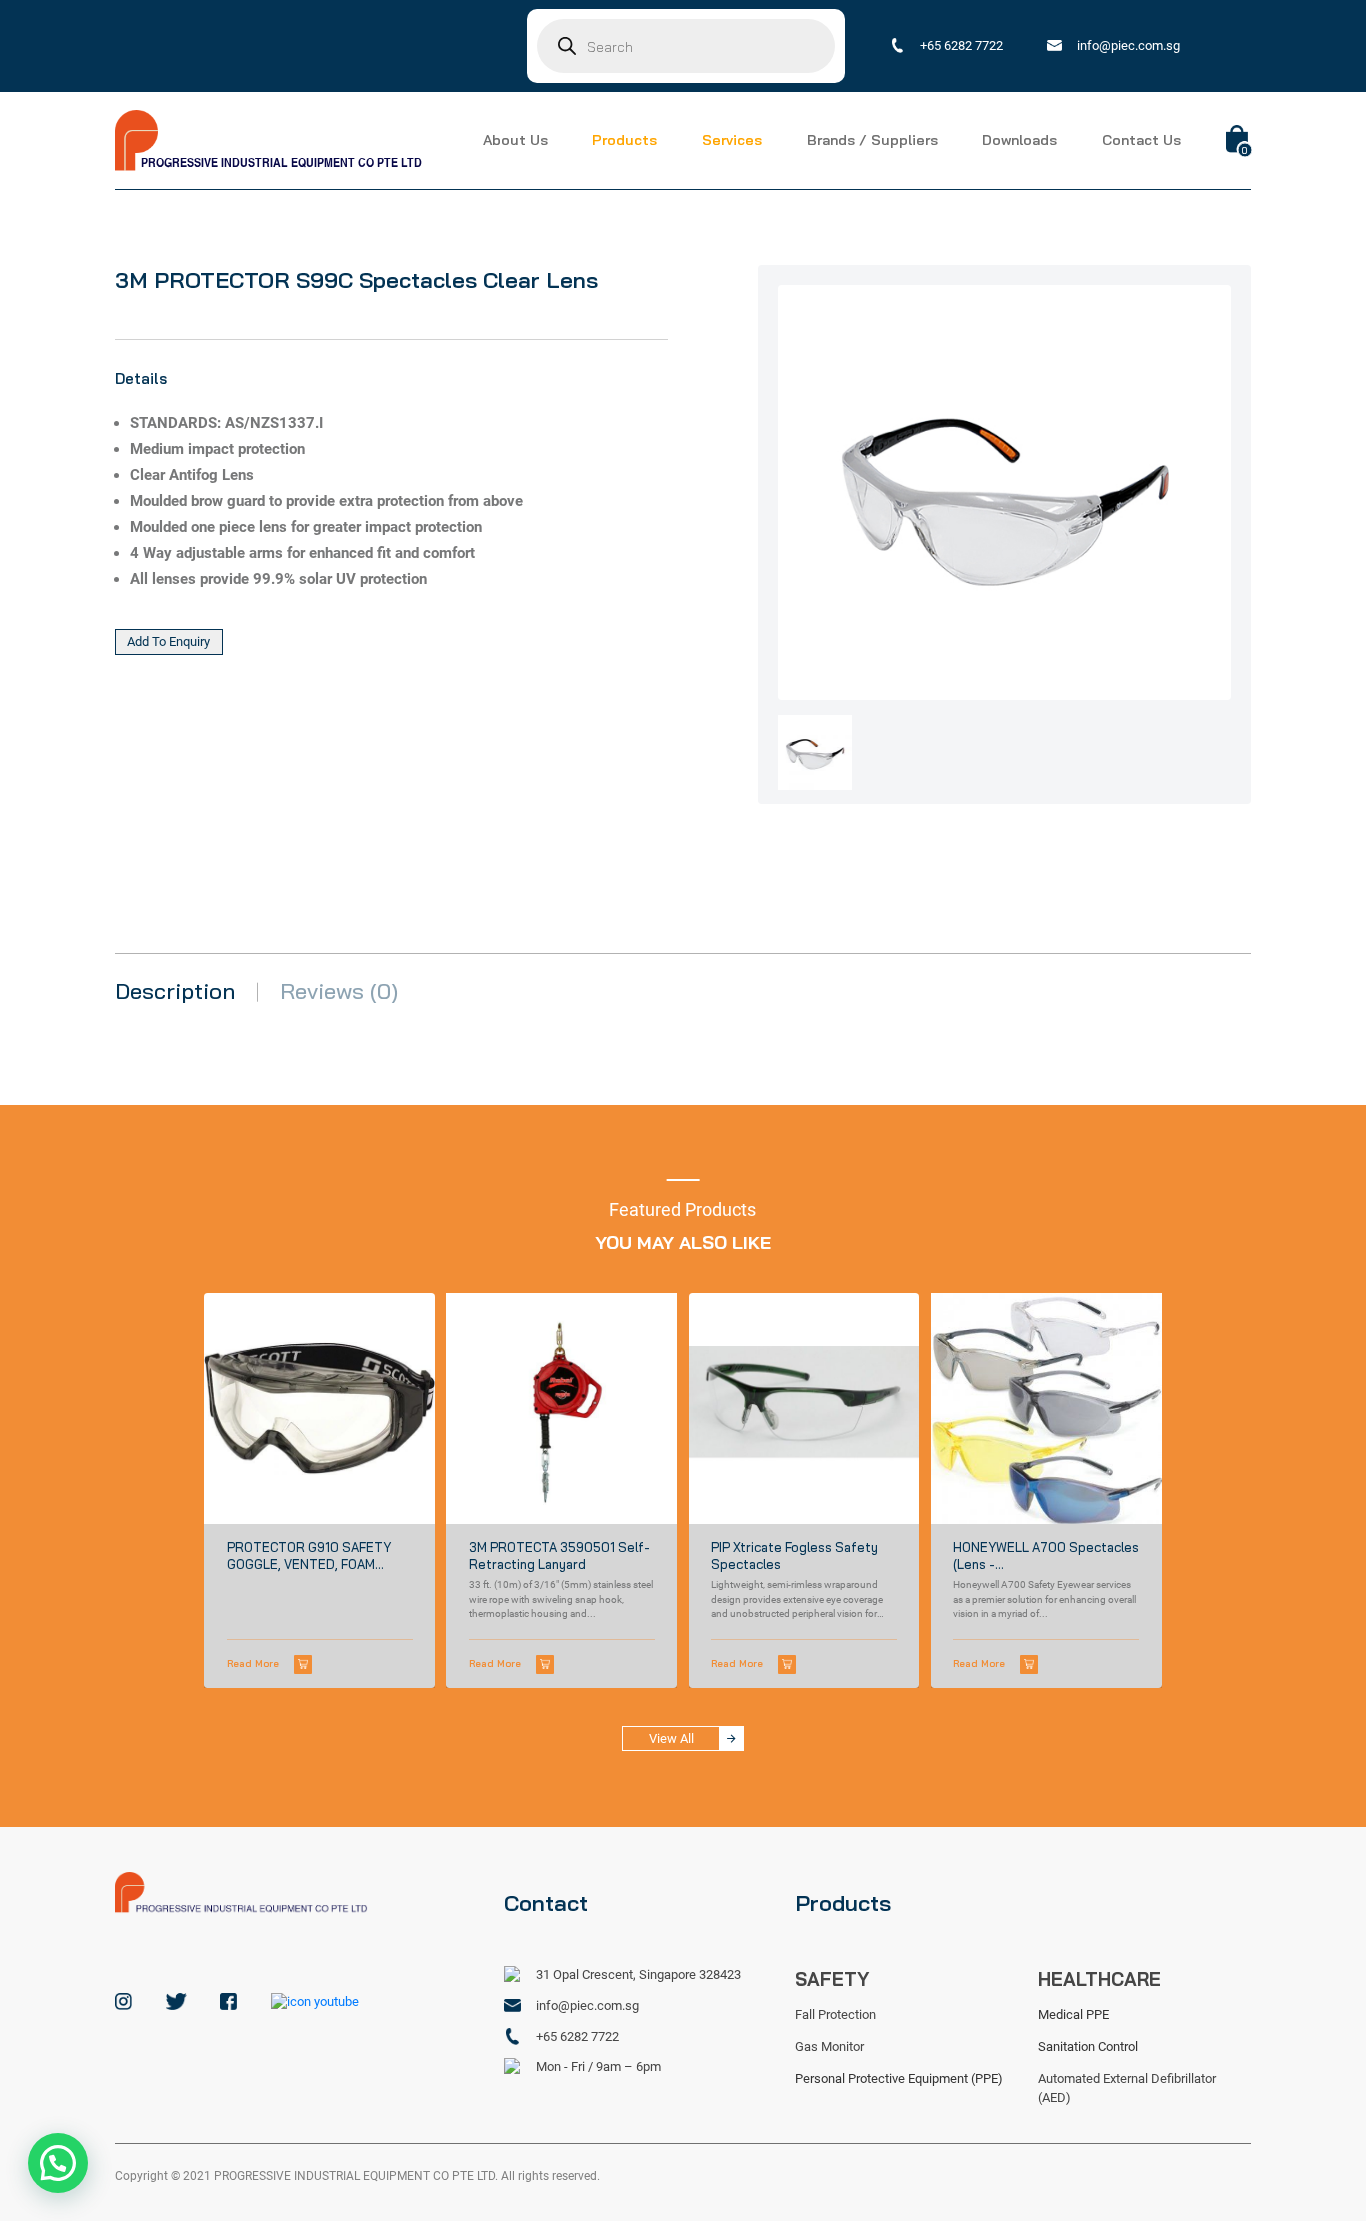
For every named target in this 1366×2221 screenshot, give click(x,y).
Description (175, 992)
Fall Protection (835, 2014)
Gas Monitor (829, 2046)
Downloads (1019, 140)
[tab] (175, 992)
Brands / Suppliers (872, 140)
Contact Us (1141, 140)
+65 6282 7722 (961, 45)
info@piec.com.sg (1128, 45)
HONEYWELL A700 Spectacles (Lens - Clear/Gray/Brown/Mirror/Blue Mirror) (1046, 1556)
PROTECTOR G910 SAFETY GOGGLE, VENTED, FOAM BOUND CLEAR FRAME (309, 1556)
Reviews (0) (339, 992)
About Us (515, 140)
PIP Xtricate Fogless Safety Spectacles (794, 1556)
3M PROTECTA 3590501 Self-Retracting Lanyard (559, 1556)
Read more (253, 1663)
